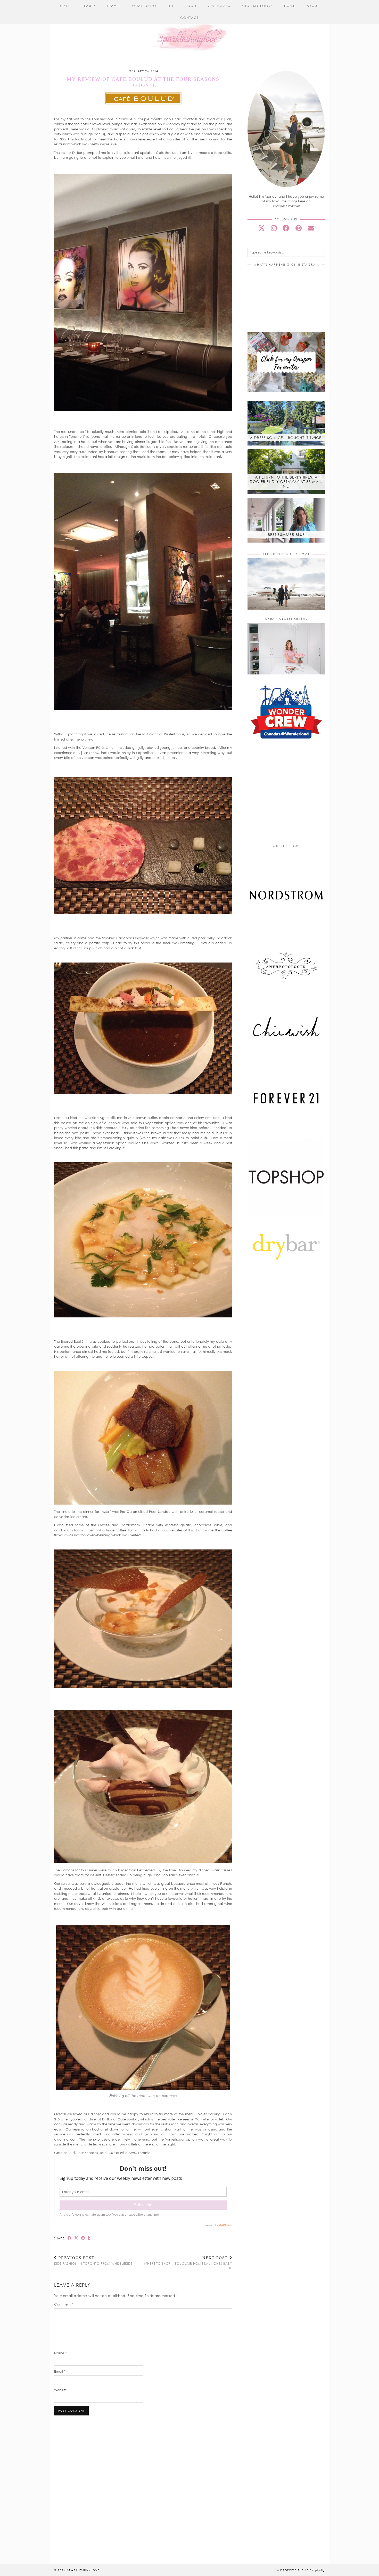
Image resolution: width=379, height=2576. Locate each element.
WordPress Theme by (301, 2570)
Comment (64, 2304)
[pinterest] (299, 228)
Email (60, 2371)
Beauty (89, 6)
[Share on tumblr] (89, 2238)
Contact (190, 18)
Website (60, 2390)
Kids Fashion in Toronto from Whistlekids (93, 2261)
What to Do (144, 6)
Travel (114, 6)
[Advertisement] (291, 798)
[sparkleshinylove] (190, 28)
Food (191, 6)
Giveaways (219, 6)
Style (65, 6)
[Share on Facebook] (70, 2238)
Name (60, 2353)
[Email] (311, 228)
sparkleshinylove (83, 2570)
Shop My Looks (257, 6)
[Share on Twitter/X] (76, 2238)
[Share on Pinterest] (83, 2238)
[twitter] (262, 228)
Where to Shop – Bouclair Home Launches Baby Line (188, 2263)
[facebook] (286, 228)
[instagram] (274, 228)
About (313, 6)
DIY (171, 6)
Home (290, 6)
